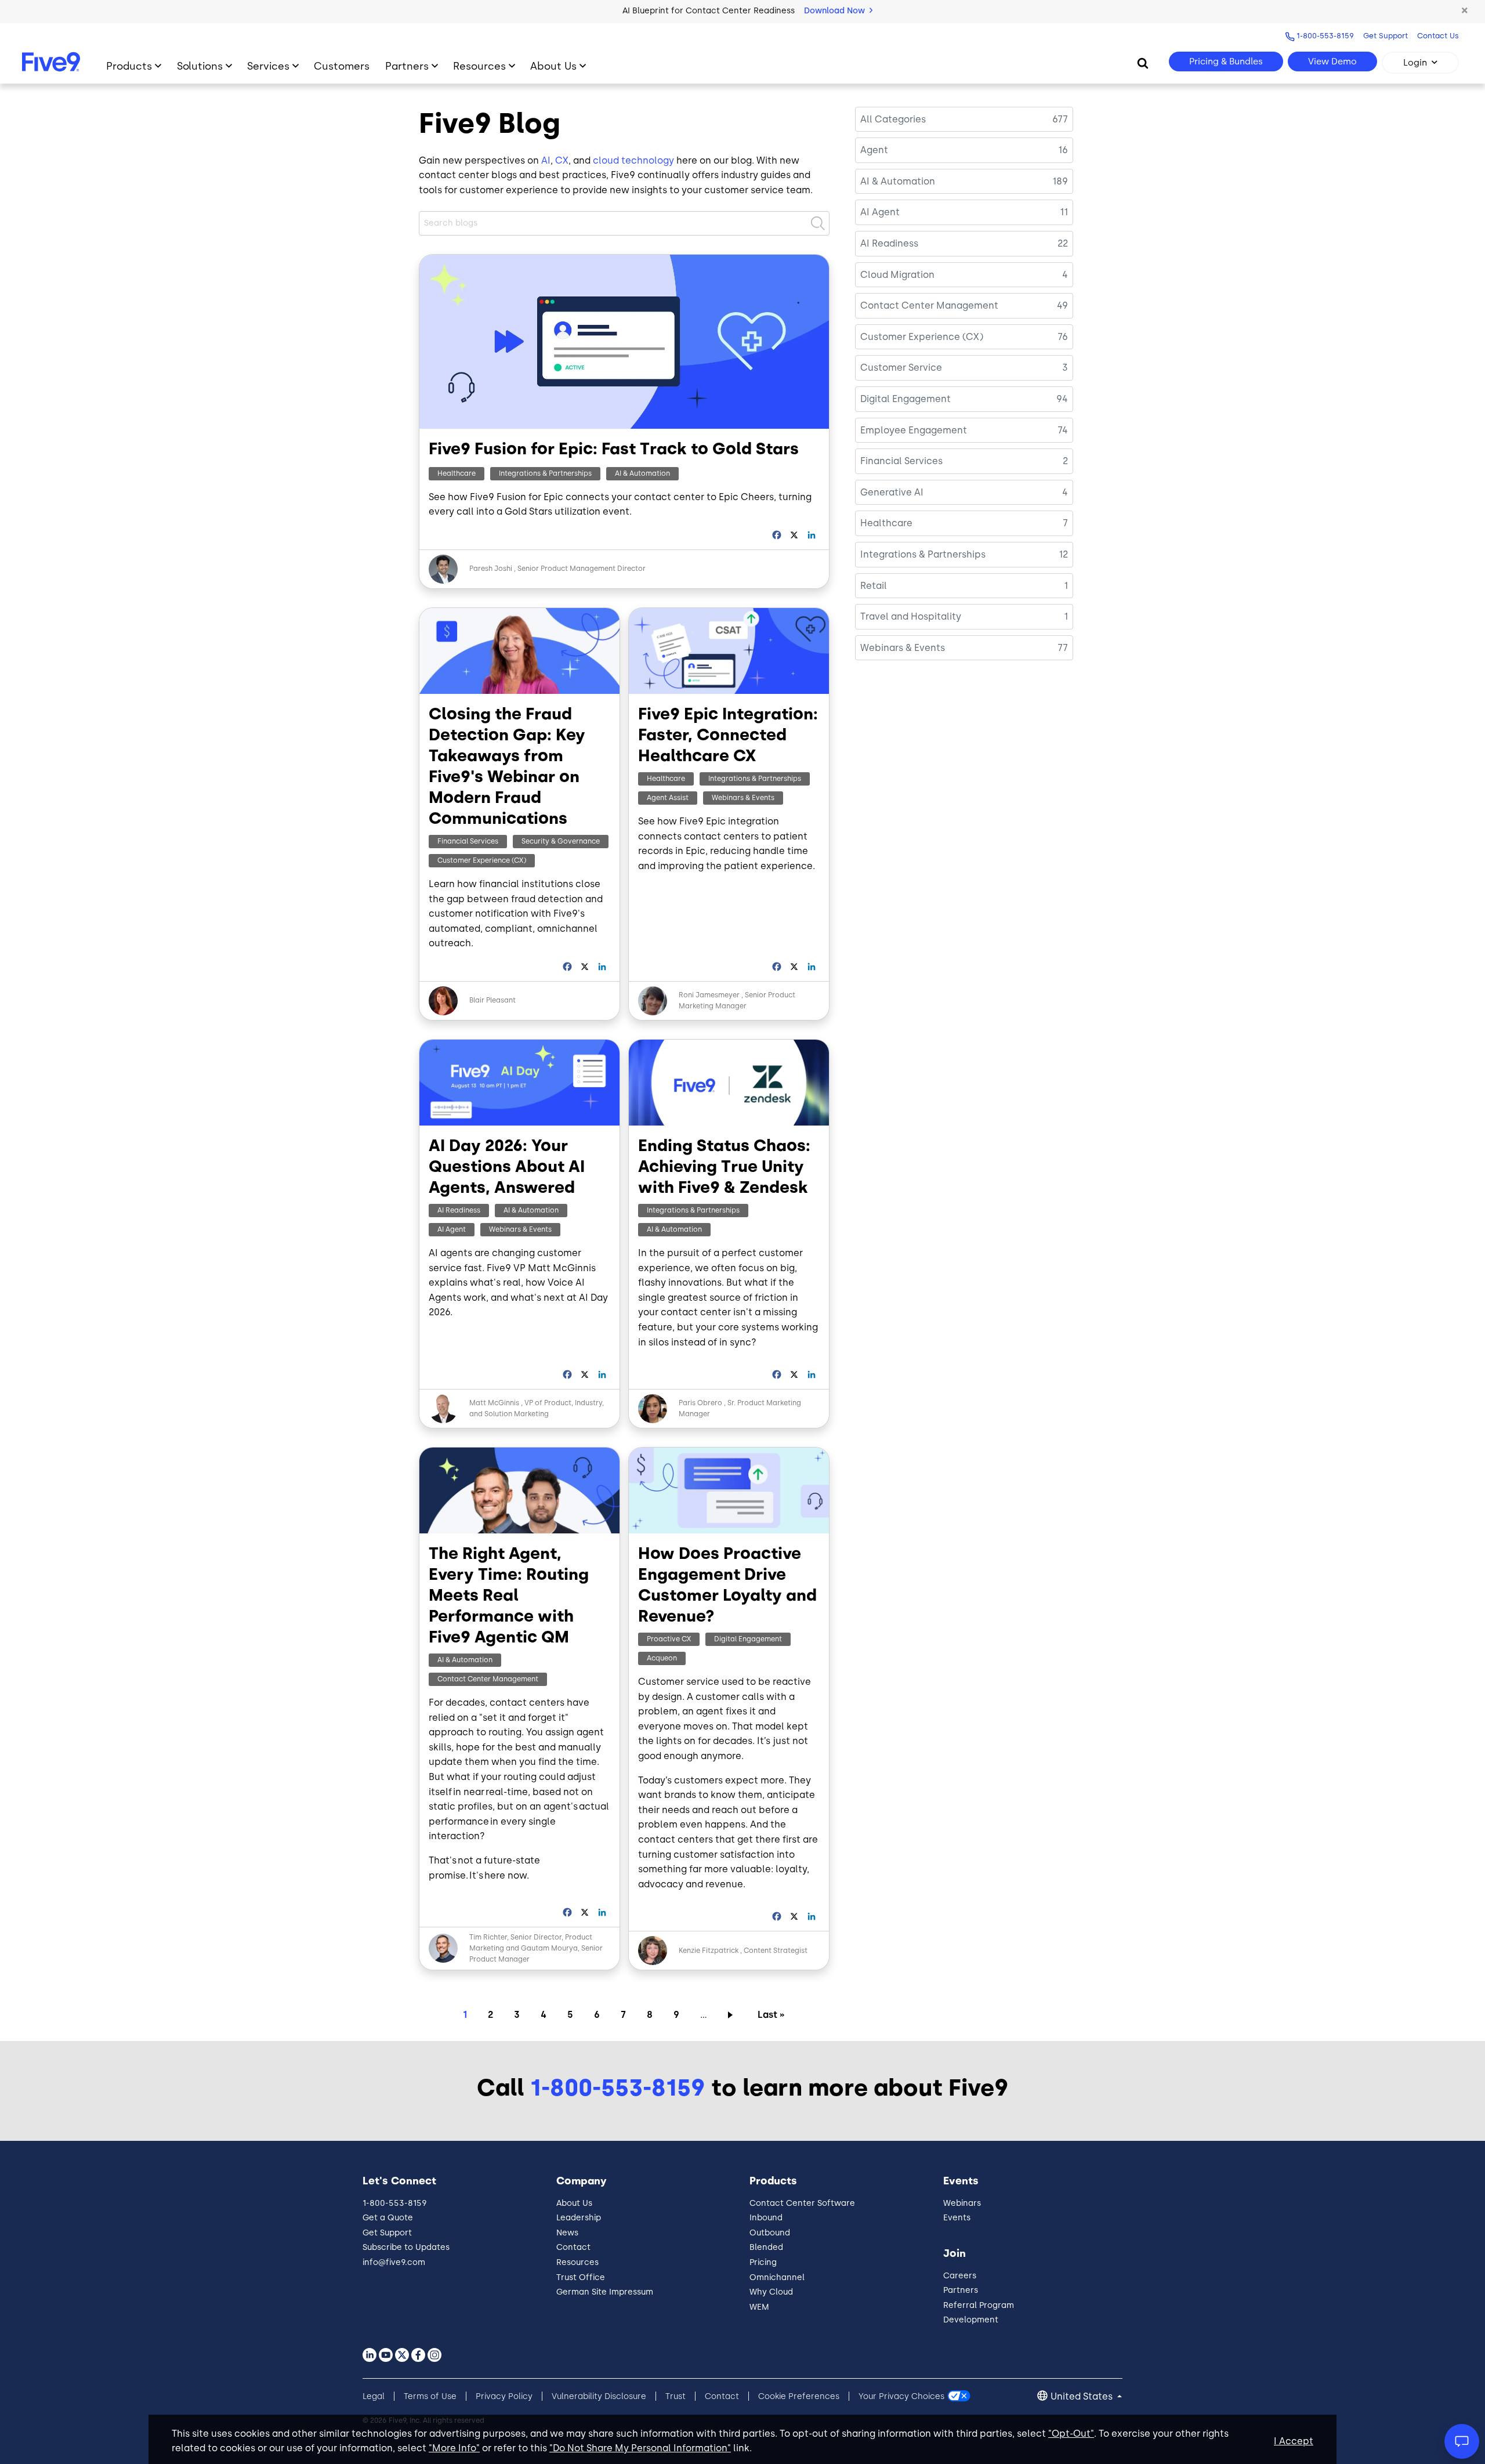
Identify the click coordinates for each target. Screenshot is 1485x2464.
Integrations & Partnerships (545, 473)
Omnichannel (777, 2277)
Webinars (962, 2203)
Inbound (766, 2218)
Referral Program (979, 2305)
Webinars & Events (743, 798)
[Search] (1143, 63)
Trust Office (581, 2277)
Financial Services (468, 841)
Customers (342, 66)
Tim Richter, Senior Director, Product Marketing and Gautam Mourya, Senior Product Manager (536, 1948)
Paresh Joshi (491, 569)
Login (1415, 63)
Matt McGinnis (495, 1403)
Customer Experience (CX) (482, 860)
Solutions (200, 66)
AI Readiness (459, 1210)
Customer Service (901, 368)
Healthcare (457, 473)
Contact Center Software (802, 2203)
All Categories (893, 119)
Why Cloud (771, 2292)
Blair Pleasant (492, 1000)
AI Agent (452, 1229)
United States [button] (1083, 2396)
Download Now (836, 11)
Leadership (579, 2218)
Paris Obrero (700, 1403)
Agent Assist (668, 798)
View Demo (1332, 61)
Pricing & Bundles (1226, 61)
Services (268, 66)
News (567, 2233)
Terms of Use (430, 2396)
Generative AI (892, 492)
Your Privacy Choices (901, 2396)
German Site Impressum (605, 2292)
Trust (676, 2396)
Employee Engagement (914, 430)
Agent (874, 150)
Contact (573, 2247)
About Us (553, 66)
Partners (407, 66)
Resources (479, 66)
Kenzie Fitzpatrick (709, 1951)
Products (129, 66)
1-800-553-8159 (1325, 36)
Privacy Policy (504, 2396)
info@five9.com (394, 2262)
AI (546, 160)
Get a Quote (388, 2218)
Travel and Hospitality (911, 616)
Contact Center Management (488, 1679)
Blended (766, 2247)
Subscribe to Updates (406, 2247)
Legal (374, 2396)
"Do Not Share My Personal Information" (640, 2448)
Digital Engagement (748, 1639)
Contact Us (1438, 36)
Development (971, 2320)
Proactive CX (669, 1639)
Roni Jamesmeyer (709, 995)
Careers (960, 2276)
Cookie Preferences (799, 2396)
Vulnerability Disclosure (599, 2396)
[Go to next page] (732, 2014)
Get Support (1386, 36)
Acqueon (662, 1658)
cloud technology (633, 160)
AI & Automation (642, 473)
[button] (1465, 11)
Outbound (770, 2233)
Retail (874, 586)
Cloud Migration (897, 275)
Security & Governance (561, 841)
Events (957, 2218)
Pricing (763, 2262)
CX (562, 160)
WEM (759, 2307)
